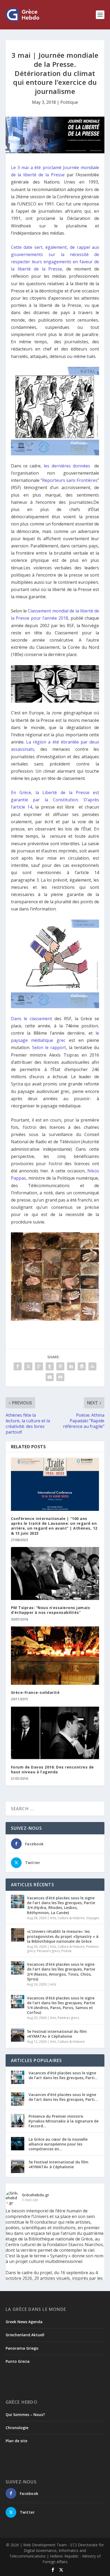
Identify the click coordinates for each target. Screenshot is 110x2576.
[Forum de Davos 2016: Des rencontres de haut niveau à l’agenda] (55, 1733)
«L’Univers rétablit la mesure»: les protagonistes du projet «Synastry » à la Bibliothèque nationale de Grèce (63, 1936)
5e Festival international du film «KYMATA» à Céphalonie (57, 2034)
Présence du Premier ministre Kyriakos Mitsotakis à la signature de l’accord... (64, 2121)
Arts (53, 1918)
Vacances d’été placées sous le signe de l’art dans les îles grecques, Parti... (63, 2075)
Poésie (66, 1951)
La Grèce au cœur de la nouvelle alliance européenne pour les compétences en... (58, 2144)
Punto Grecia (18, 2361)
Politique (69, 102)
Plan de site (16, 2441)
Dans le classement (32, 1019)
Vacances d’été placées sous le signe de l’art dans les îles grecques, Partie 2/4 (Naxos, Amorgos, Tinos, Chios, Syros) (61, 1972)
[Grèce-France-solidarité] (55, 1656)
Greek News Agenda (24, 2322)
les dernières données (69, 466)
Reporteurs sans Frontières (70, 480)
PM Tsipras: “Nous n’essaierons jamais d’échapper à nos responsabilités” (51, 1610)
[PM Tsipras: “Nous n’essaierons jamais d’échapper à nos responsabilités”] (55, 1573)
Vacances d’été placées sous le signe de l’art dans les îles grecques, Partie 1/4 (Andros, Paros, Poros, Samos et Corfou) (61, 2005)
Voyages (93, 1918)
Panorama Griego (22, 2348)
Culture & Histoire (71, 1918)
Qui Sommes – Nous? (25, 2415)
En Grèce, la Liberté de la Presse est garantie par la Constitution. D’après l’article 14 (55, 800)
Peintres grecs (68, 2018)
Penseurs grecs (48, 1951)
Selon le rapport (49, 1047)
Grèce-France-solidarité (35, 1692)
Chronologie (17, 2428)
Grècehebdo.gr (36, 2195)
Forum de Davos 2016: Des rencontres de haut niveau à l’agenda (52, 1769)
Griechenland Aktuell (25, 2335)
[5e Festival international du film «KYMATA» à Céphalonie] (18, 2035)
